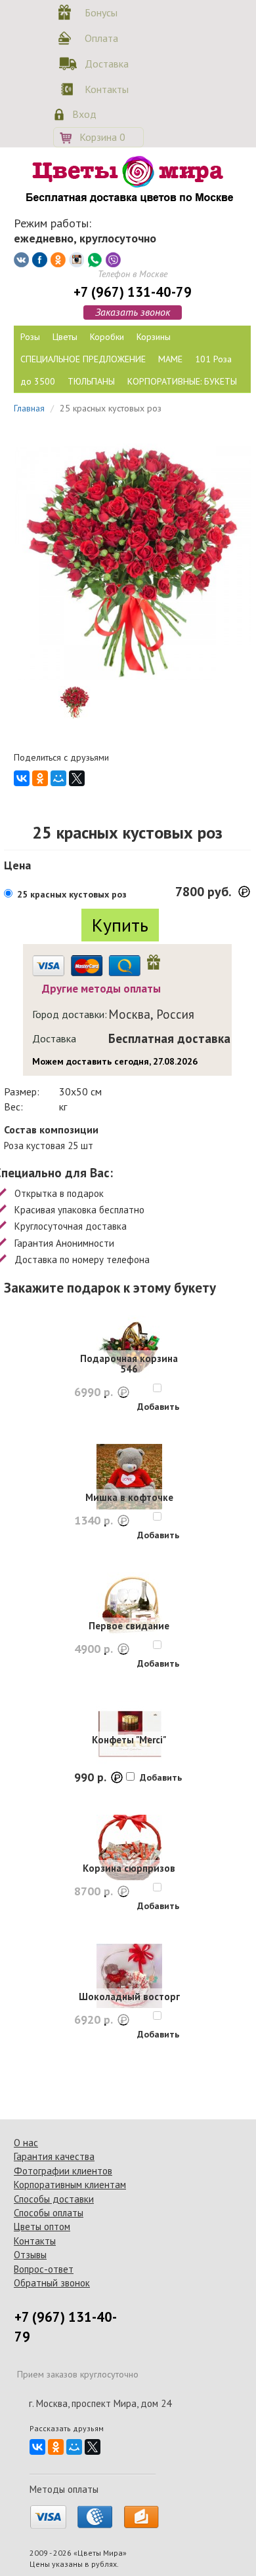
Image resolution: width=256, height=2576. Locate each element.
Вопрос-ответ (44, 2269)
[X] (77, 778)
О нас (26, 2143)
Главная (29, 408)
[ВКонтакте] (22, 778)
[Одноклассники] (40, 778)
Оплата (101, 38)
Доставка (104, 64)
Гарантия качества (54, 2156)
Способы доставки (54, 2199)
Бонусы (101, 12)
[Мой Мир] (58, 778)
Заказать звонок (133, 312)
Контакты (104, 89)
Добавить (158, 1407)
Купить (120, 925)
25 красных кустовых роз (72, 894)
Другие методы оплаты (101, 989)
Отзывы (30, 2255)
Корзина (102, 137)
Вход (84, 114)
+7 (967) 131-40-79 (133, 292)
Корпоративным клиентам (70, 2185)
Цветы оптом (42, 2226)
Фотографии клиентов (63, 2171)
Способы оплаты (49, 2213)
